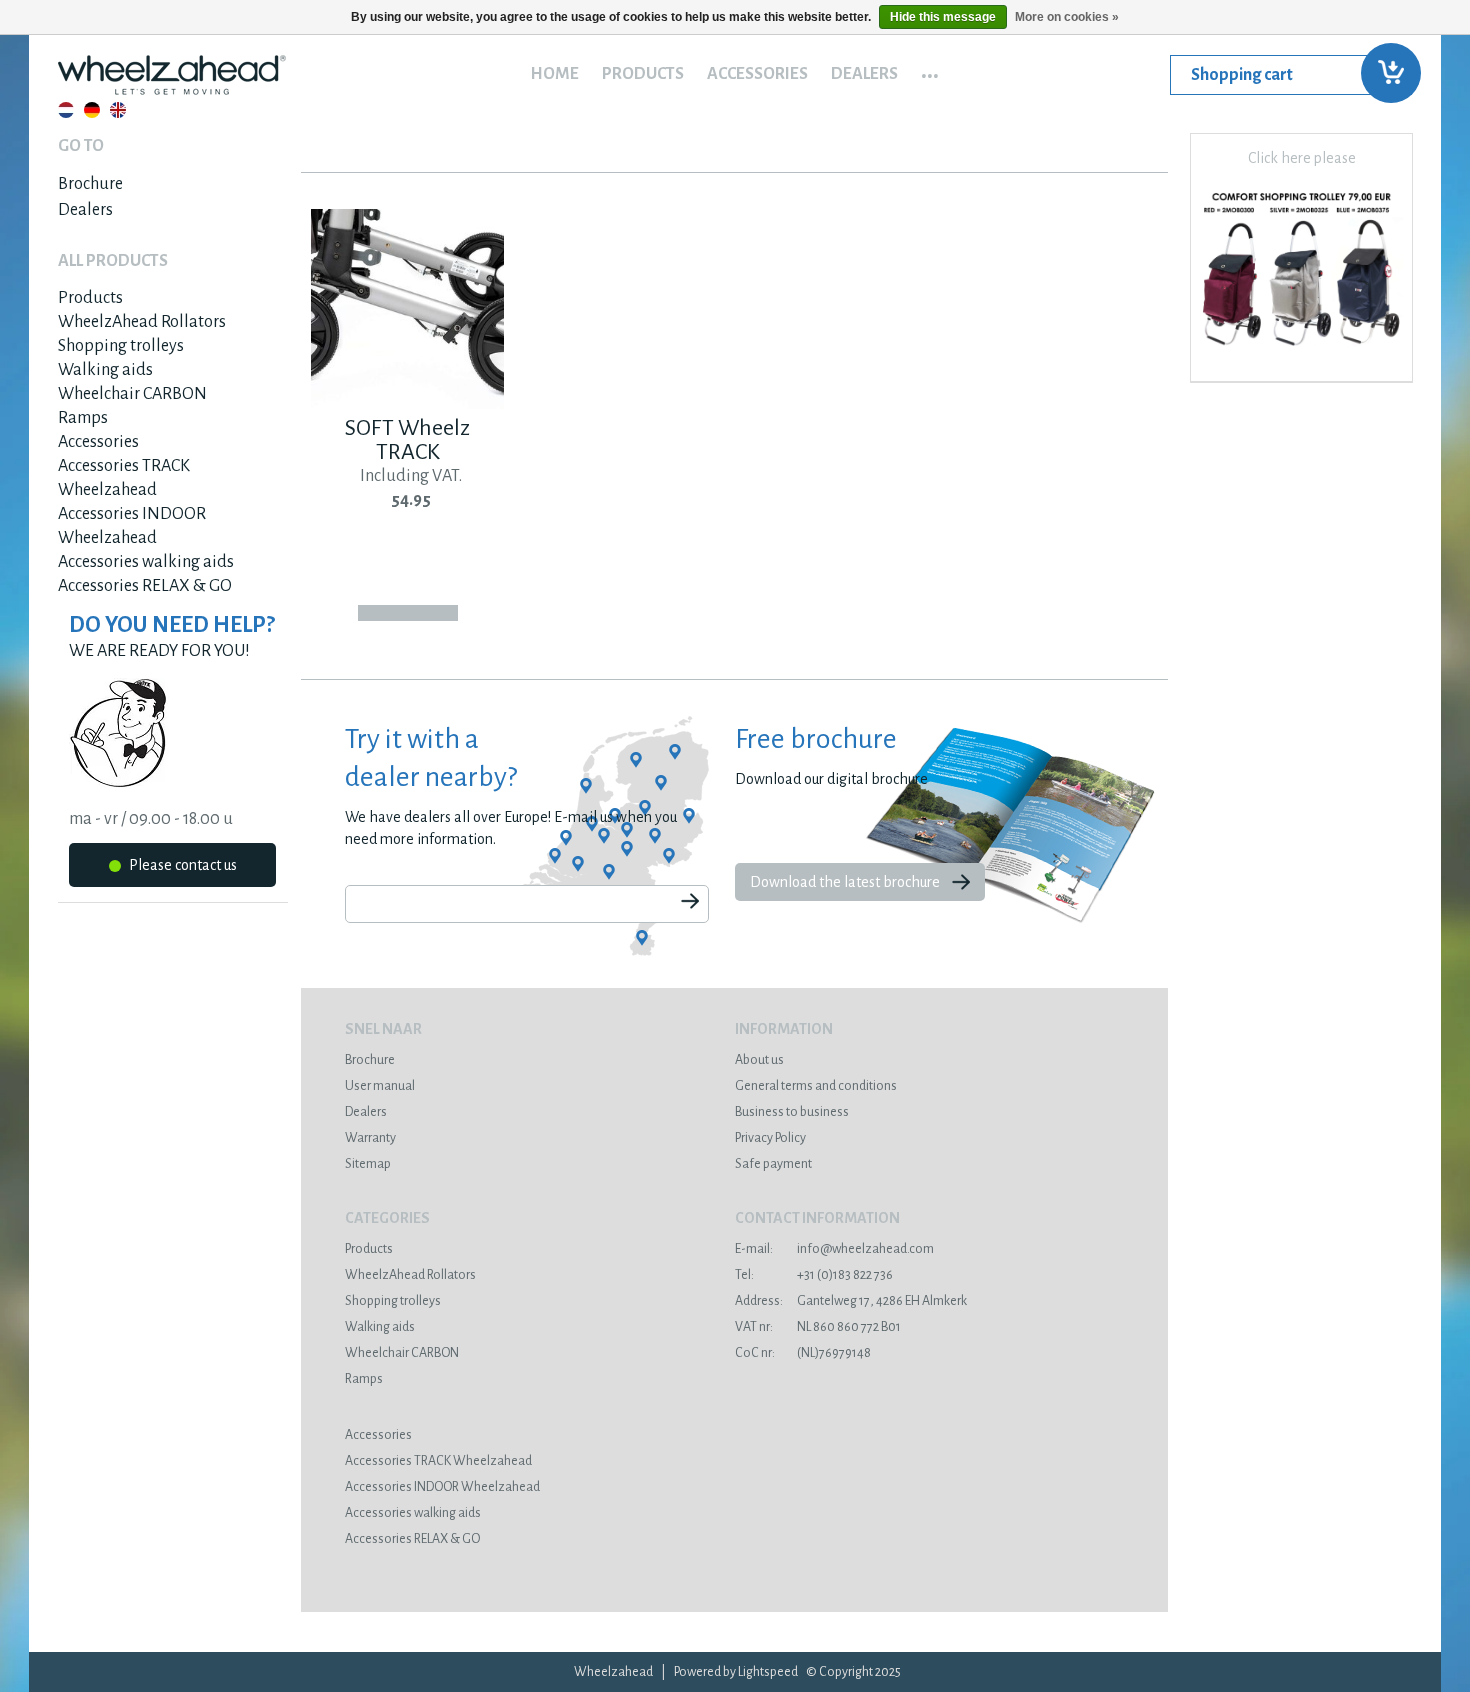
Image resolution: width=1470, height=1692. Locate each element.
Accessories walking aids (146, 562)
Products (643, 74)
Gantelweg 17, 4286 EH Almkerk (851, 1301)
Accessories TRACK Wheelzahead (438, 1461)
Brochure (90, 184)
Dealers (864, 74)
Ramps (83, 418)
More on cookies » (1067, 17)
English (118, 110)
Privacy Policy (770, 1138)
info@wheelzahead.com (834, 1249)
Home (554, 74)
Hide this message (943, 17)
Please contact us (181, 865)
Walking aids (105, 370)
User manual (380, 1086)
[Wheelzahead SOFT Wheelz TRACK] (407, 404)
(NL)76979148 (803, 1353)
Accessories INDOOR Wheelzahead (442, 1487)
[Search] (690, 902)
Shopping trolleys (121, 346)
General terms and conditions (816, 1086)
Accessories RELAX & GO (145, 586)
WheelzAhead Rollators (142, 322)
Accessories (757, 74)
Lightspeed (768, 1672)
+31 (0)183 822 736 (814, 1275)
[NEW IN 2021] (1301, 354)
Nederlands (66, 110)
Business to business (792, 1112)
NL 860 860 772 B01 (818, 1327)
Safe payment (773, 1164)
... (930, 69)
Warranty (370, 1138)
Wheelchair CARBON (132, 394)
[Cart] (1291, 75)
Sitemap (368, 1164)
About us (759, 1060)
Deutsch (92, 110)
